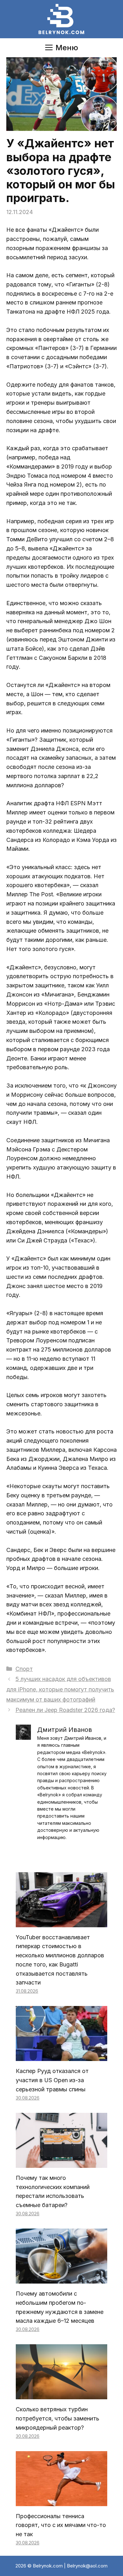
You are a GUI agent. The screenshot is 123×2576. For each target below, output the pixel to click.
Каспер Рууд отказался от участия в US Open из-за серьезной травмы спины (52, 2080)
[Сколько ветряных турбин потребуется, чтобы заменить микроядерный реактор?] (61, 2394)
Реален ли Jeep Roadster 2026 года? (65, 1710)
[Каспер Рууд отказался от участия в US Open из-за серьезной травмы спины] (61, 2056)
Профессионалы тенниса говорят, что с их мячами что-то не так (61, 2525)
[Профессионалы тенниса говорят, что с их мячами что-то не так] (61, 2501)
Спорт (24, 1669)
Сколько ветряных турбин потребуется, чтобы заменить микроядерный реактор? (58, 2418)
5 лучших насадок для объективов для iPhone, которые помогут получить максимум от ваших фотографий (60, 1689)
